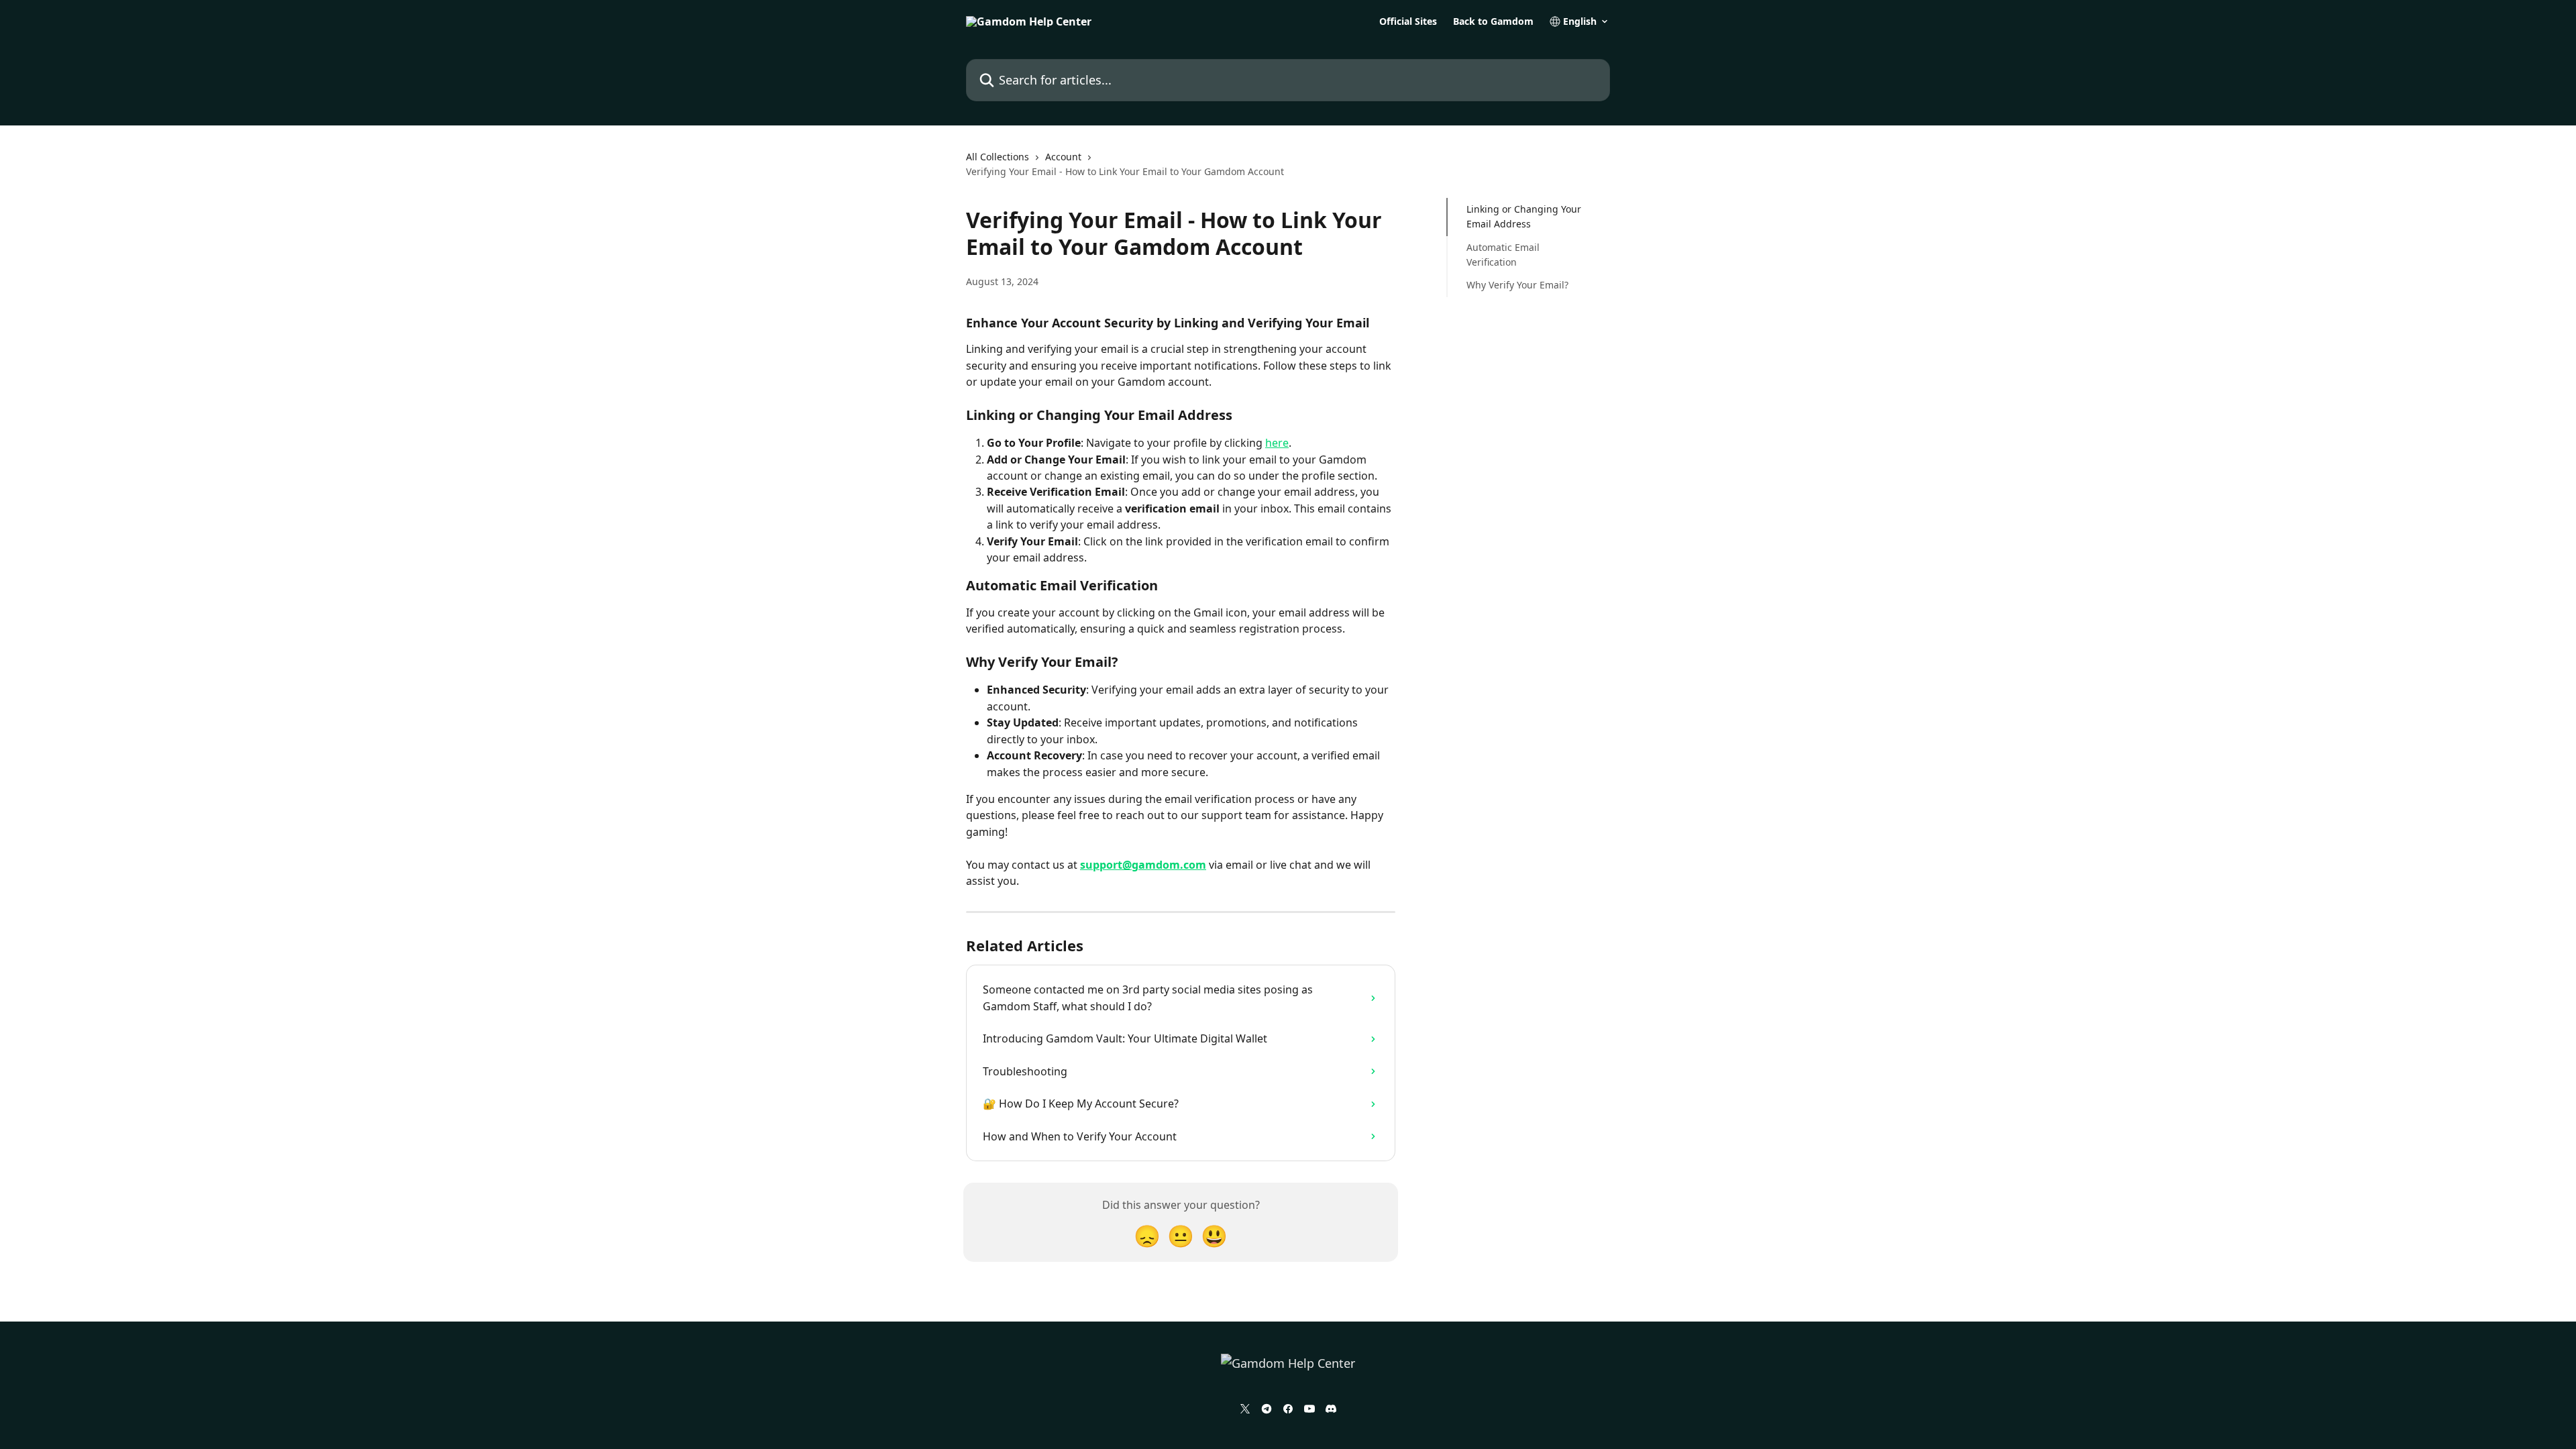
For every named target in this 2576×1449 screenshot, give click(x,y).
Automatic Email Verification (1503, 255)
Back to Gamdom (1493, 21)
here (1277, 443)
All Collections (998, 157)
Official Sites (1408, 21)
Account (1063, 157)
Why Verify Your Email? (1517, 285)
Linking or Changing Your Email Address (1524, 216)
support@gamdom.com (1143, 865)
